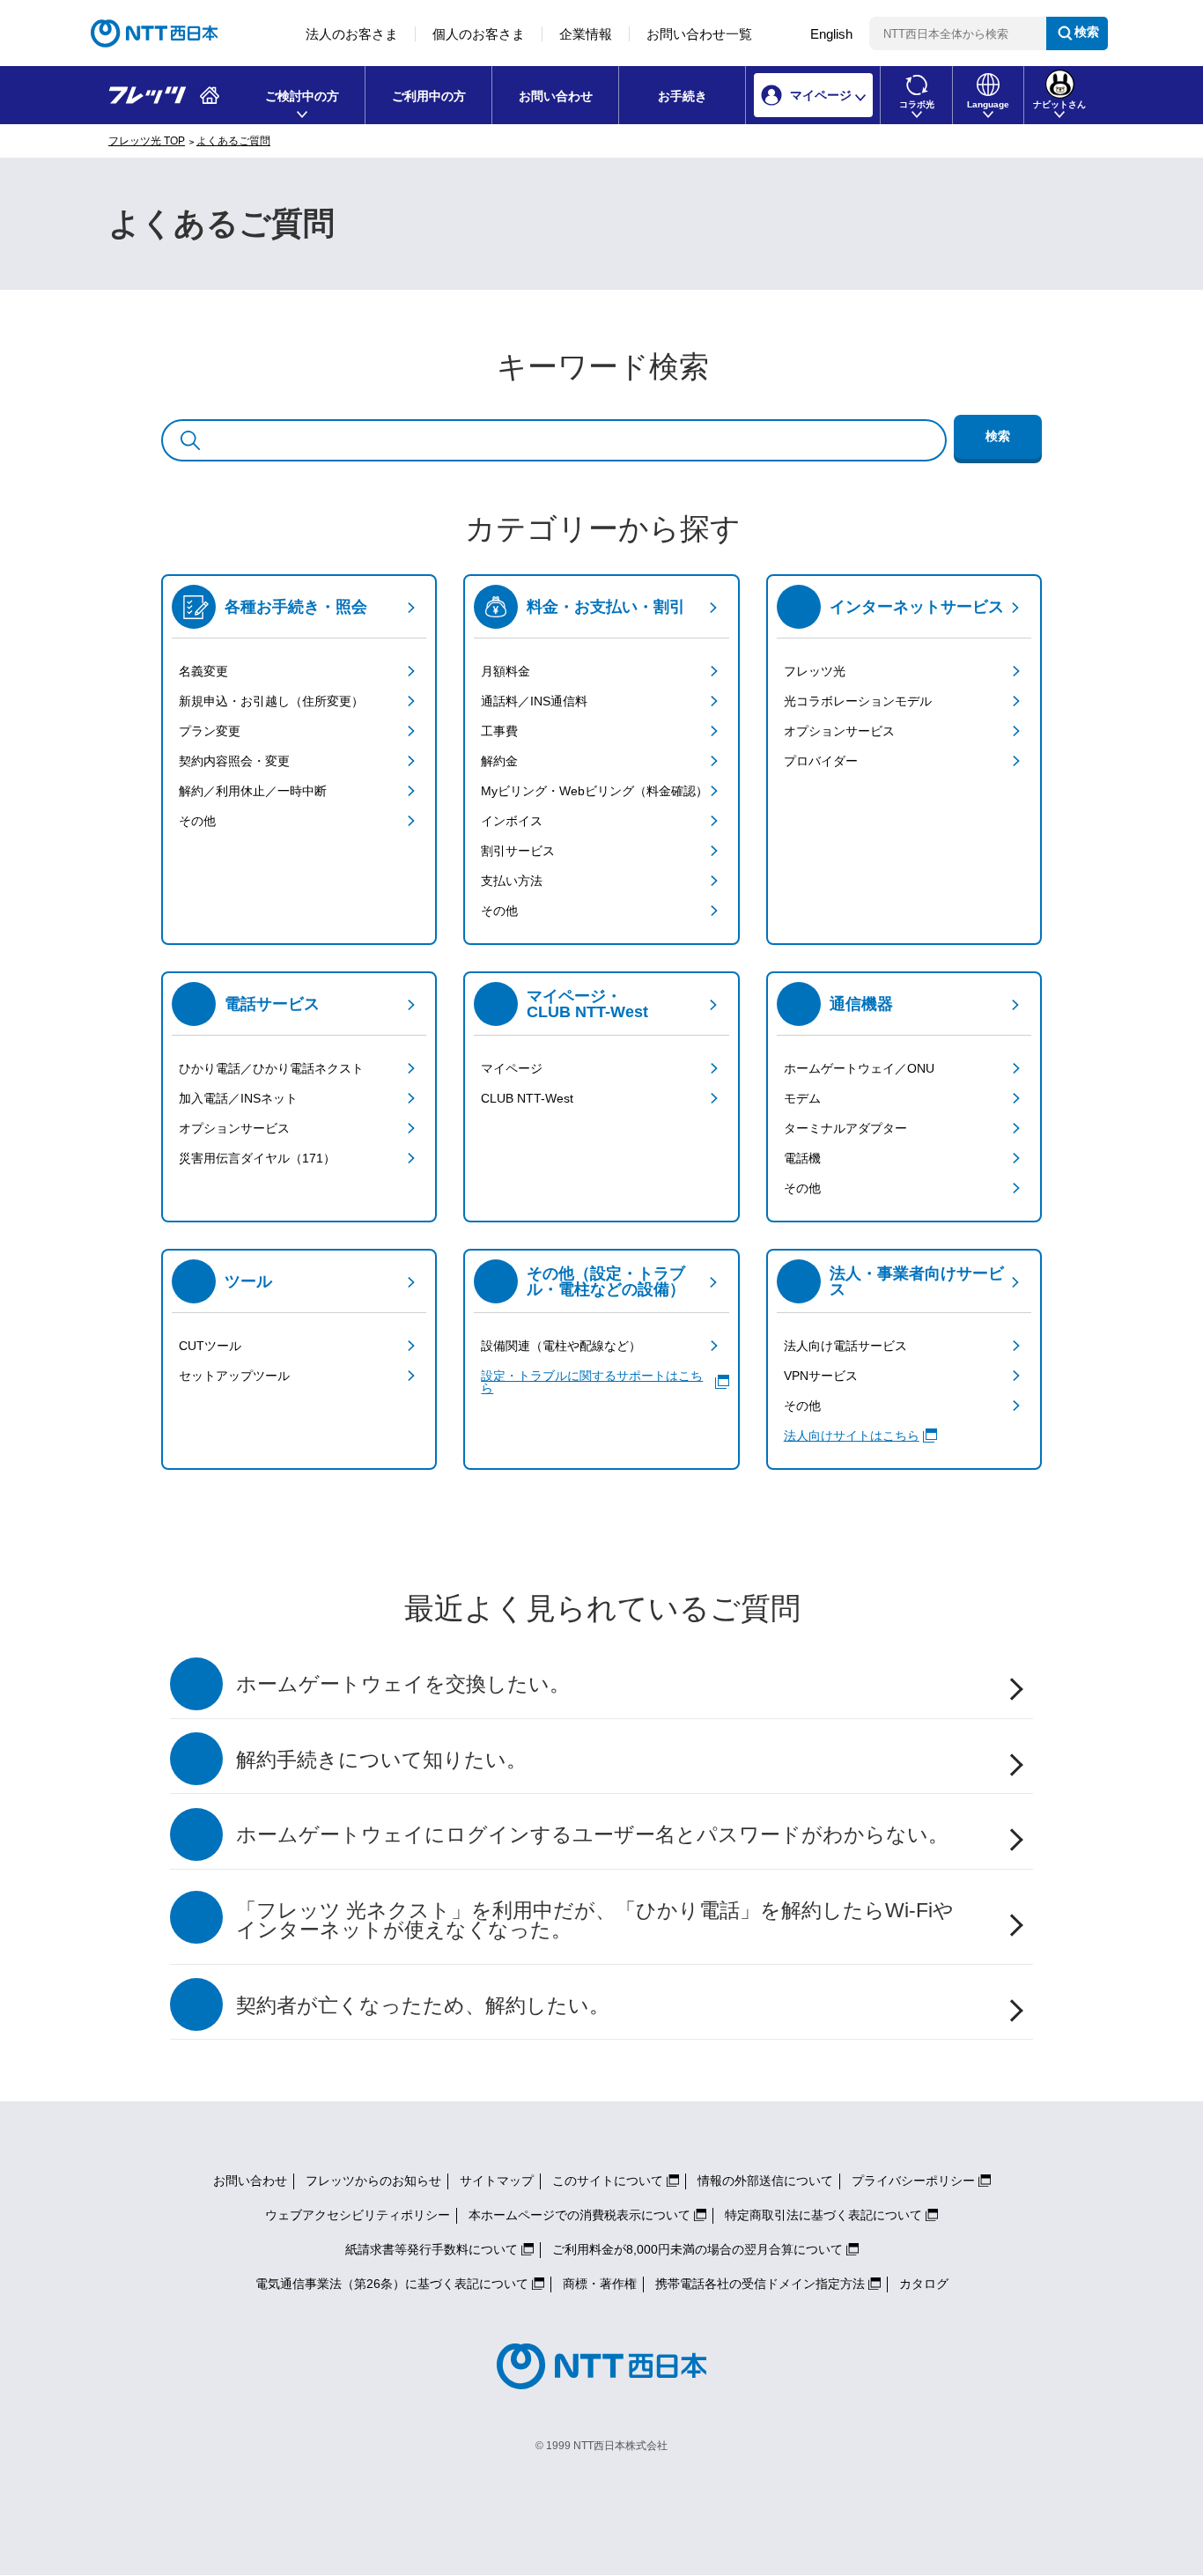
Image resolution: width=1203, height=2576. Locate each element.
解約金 (499, 761)
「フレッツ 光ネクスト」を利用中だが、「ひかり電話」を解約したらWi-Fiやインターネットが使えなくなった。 (595, 1921)
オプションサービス (839, 731)
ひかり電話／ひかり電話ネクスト (271, 1068)
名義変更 (203, 671)
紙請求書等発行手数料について (432, 2249)
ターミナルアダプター (845, 1128)
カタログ (924, 2284)
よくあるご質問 (233, 141)
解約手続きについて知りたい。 (381, 1760)
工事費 (499, 731)
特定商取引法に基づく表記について (823, 2215)
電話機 (802, 1158)
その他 (197, 821)
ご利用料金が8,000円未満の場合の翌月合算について (697, 2249)
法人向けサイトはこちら (852, 1436)
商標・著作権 (600, 2284)
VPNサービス (821, 1376)
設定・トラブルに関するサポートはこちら (592, 1382)
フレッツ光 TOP (147, 141)
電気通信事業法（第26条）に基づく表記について (392, 2284)
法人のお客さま (352, 34)
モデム (802, 1098)
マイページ (512, 1068)
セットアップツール (234, 1376)
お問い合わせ (556, 96)
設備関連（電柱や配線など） (561, 1346)
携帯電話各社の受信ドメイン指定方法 (760, 2284)
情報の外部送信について (765, 2181)
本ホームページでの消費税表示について (579, 2215)
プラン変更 (210, 731)
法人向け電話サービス (845, 1346)
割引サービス (518, 851)
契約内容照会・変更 (234, 761)
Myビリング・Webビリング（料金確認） (594, 791)
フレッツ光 (815, 671)
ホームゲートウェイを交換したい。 (403, 1684)
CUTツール (210, 1346)
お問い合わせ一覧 (699, 34)
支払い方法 (512, 881)
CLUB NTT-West (527, 1098)
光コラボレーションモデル (858, 701)
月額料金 (506, 671)
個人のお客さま (479, 34)
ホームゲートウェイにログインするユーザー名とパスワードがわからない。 (592, 1835)
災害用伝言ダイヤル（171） (257, 1158)
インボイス (512, 821)
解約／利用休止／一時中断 (253, 791)
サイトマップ (497, 2181)
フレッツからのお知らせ (373, 2181)
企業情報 (586, 34)
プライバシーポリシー (913, 2181)
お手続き (683, 96)
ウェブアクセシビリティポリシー (358, 2215)
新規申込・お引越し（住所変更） (271, 701)
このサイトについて (608, 2181)
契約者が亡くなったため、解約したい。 (423, 2006)
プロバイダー (821, 761)
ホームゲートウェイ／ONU (859, 1068)
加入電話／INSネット (238, 1098)
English (831, 34)
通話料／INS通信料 (534, 701)
